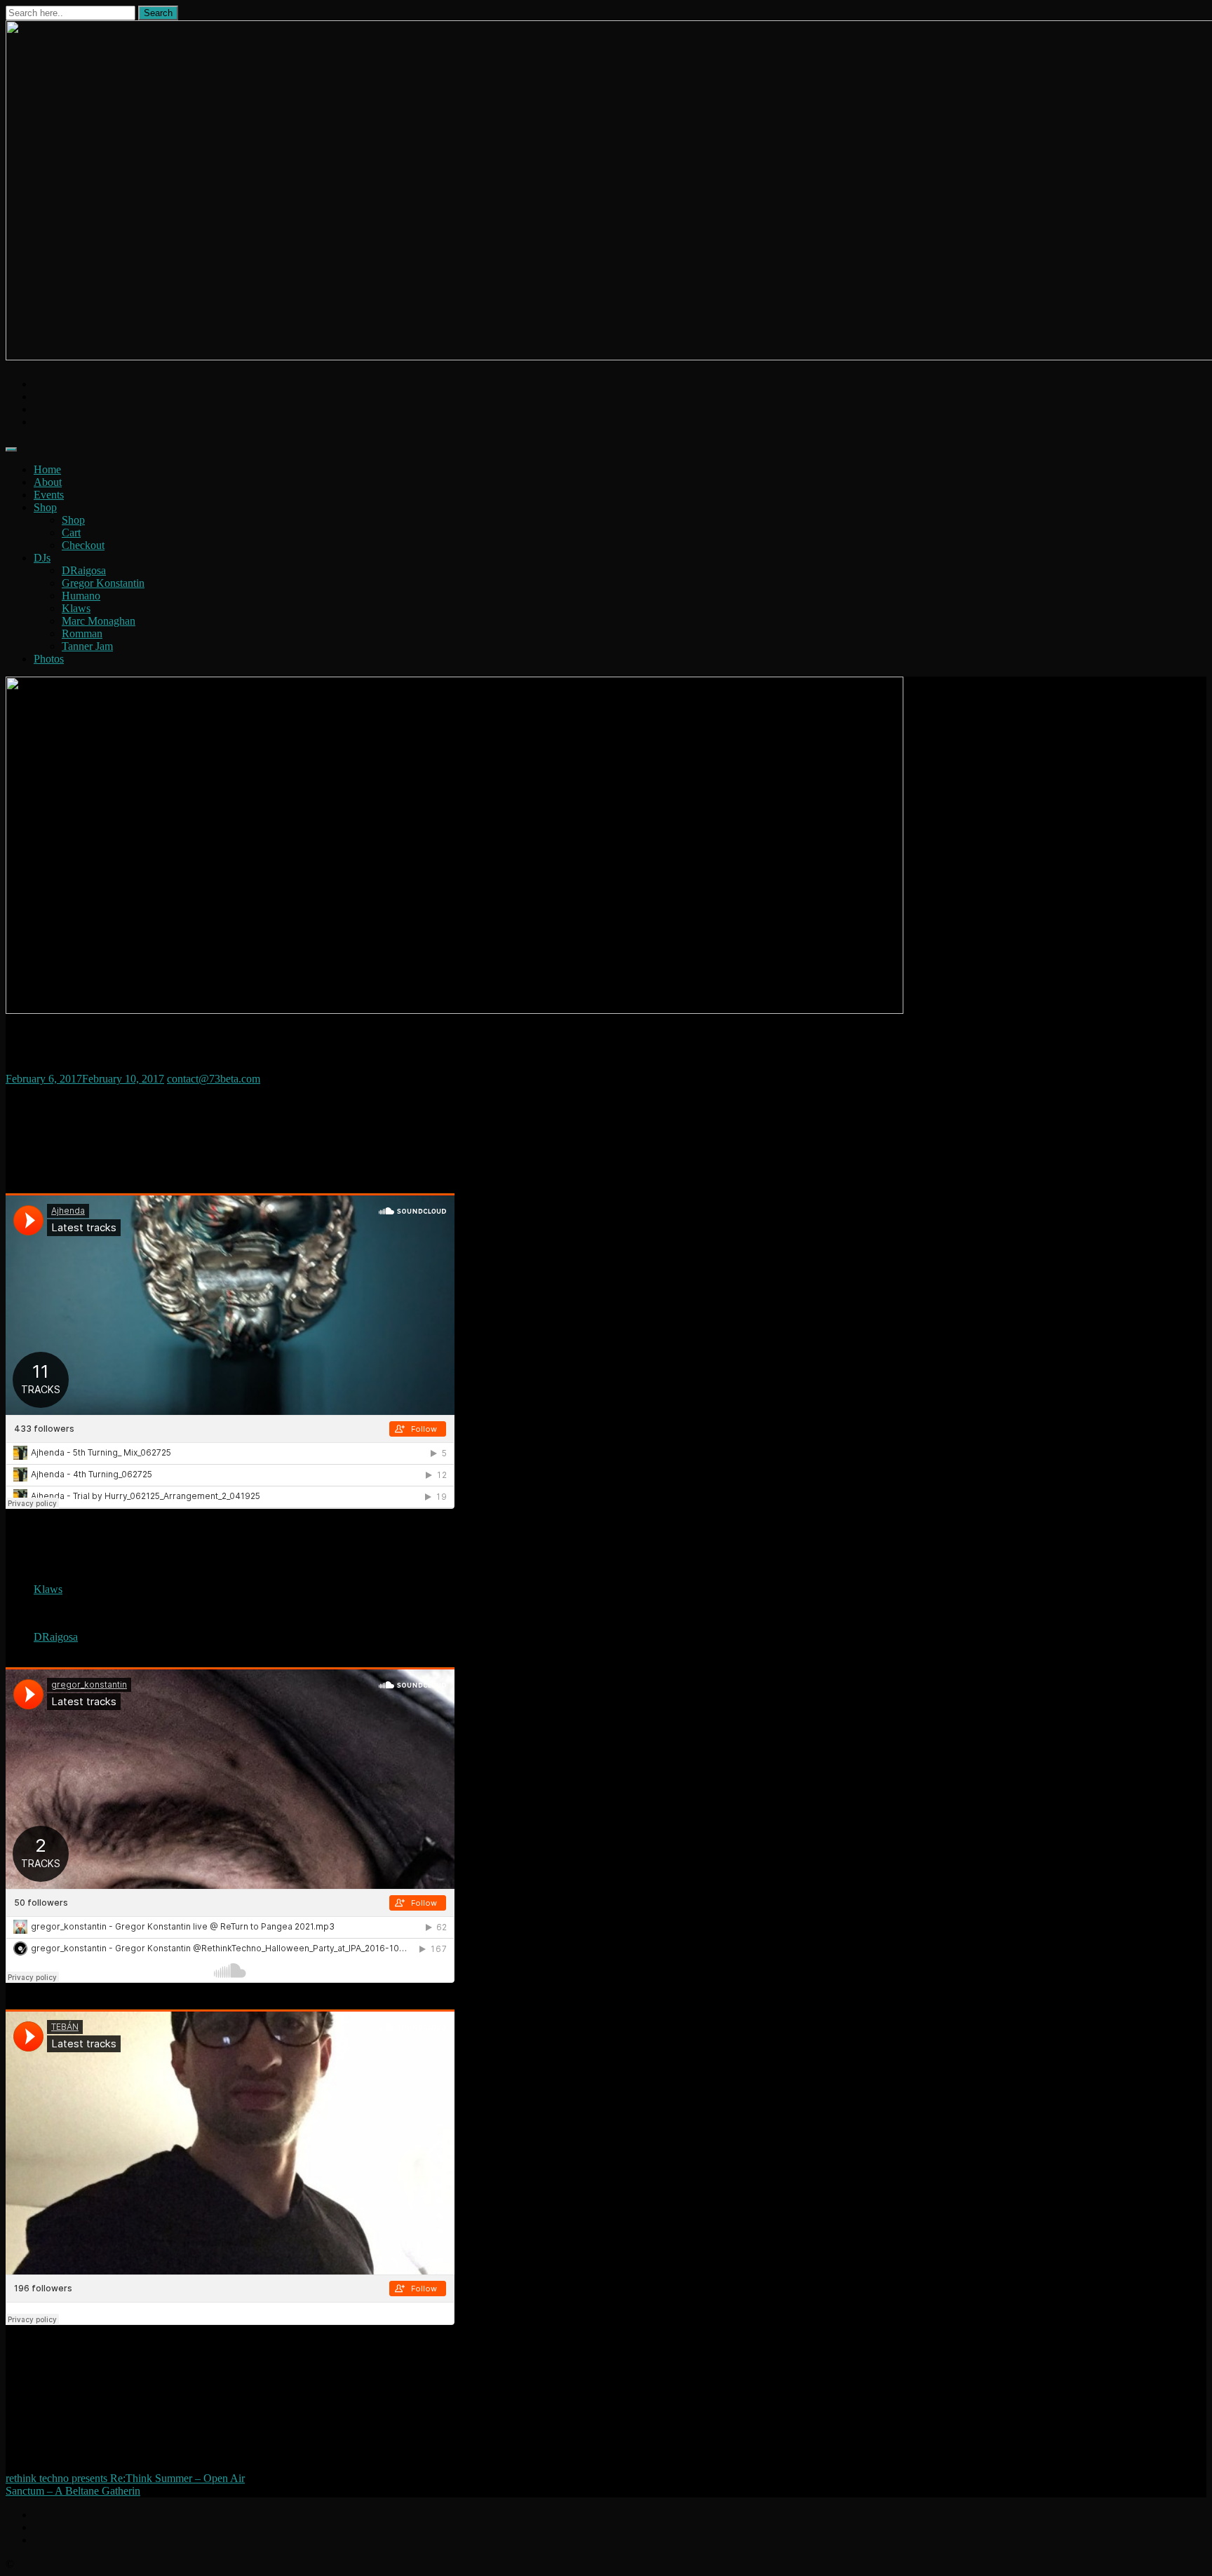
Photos (49, 659)
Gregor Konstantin (103, 583)
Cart (71, 533)
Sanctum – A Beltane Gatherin (73, 2491)
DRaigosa (84, 570)
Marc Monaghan (99, 621)
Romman (82, 633)
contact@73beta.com (214, 1079)
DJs (42, 558)
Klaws (76, 608)
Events (49, 495)
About (48, 482)
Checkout (83, 545)
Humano (81, 596)
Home (47, 469)
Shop (45, 507)
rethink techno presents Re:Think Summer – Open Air (125, 2478)
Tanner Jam (87, 646)
